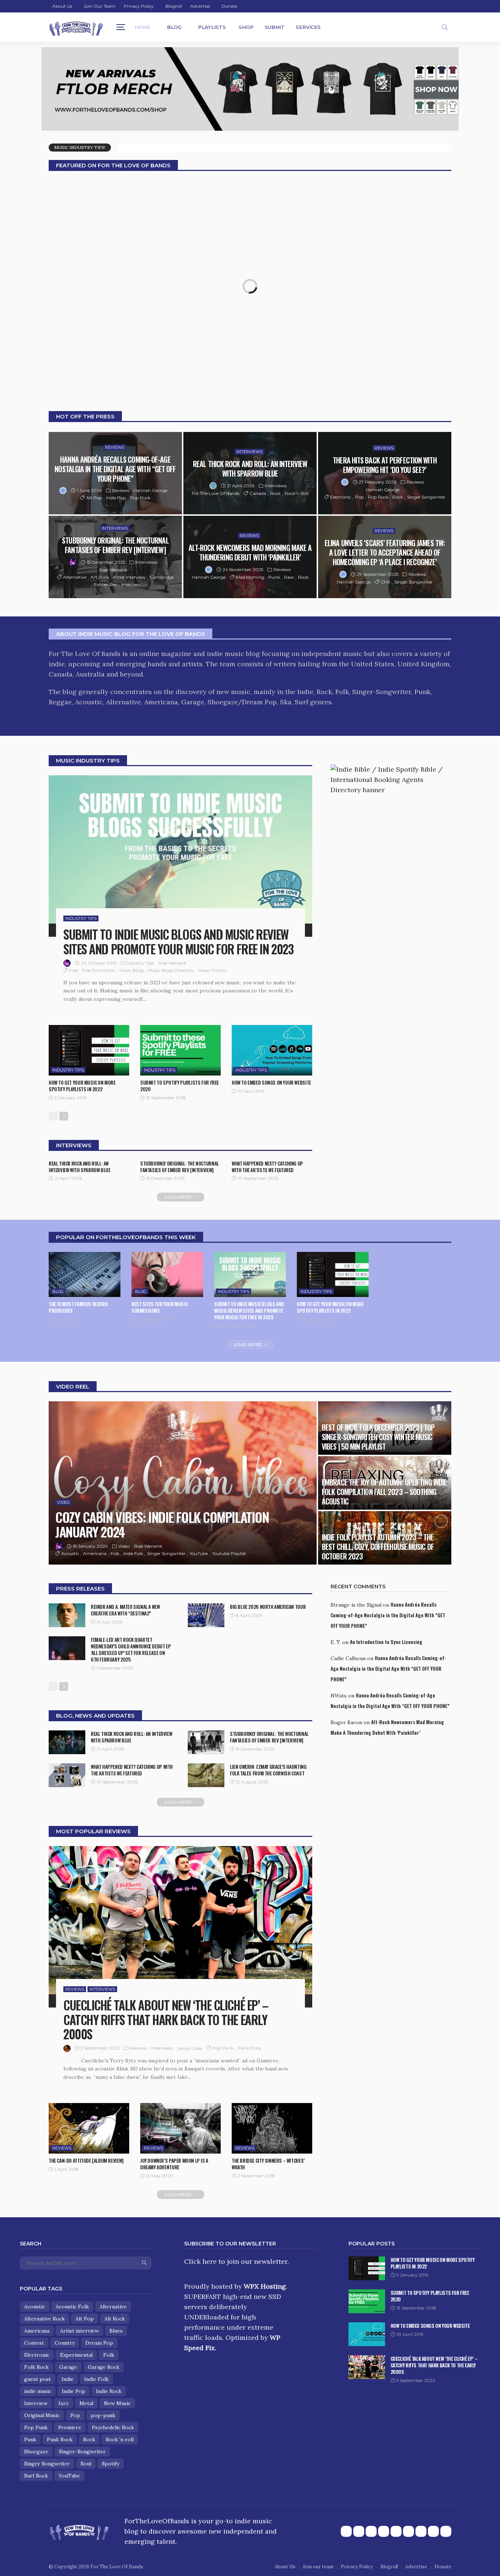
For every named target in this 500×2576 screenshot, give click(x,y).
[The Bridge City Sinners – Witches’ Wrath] (272, 2128)
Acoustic (70, 1553)
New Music (117, 2403)
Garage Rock (104, 2367)
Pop (359, 497)
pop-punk (103, 2415)
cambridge (162, 577)
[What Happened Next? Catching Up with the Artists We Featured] (67, 1775)
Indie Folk (133, 1553)
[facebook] (346, 2531)
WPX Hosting (265, 2286)
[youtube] (396, 2531)
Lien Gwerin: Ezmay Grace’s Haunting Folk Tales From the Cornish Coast (268, 1770)
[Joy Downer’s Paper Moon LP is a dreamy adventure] (180, 2128)
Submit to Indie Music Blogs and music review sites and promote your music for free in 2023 (178, 942)
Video (63, 1502)
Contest (34, 2343)
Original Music (42, 2415)
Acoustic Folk (72, 2307)
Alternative (75, 577)
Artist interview (129, 577)
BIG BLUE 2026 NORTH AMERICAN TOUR (268, 1607)
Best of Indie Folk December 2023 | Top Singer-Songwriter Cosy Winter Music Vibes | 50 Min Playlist (378, 1437)
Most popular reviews (93, 1831)
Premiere (70, 2427)
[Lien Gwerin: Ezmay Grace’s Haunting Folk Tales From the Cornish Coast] (206, 1775)
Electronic (341, 497)
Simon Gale (189, 2048)
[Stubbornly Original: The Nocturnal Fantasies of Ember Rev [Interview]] (115, 557)
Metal (86, 2403)
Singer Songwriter (426, 497)
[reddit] (421, 2531)
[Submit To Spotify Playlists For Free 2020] (180, 1050)
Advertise (200, 6)
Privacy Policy (139, 6)
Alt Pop (94, 498)
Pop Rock (140, 498)
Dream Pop (99, 2343)
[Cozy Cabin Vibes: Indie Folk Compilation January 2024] (183, 1483)
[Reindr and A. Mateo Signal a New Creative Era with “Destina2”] (67, 1615)
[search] (445, 27)
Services (308, 27)
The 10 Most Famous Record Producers (78, 1307)
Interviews (249, 452)
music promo (212, 970)
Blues (116, 2331)
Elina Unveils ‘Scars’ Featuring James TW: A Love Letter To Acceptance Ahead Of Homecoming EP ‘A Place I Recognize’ (385, 552)
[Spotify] (446, 2531)
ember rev (106, 584)
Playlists (212, 27)
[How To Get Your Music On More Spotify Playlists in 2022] (89, 1050)
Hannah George (150, 490)
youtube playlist (229, 1553)
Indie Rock (109, 2391)
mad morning (250, 577)
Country (65, 2343)
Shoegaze (36, 2452)
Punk (274, 577)
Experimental (76, 2355)
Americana (95, 1553)
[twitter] (359, 2531)
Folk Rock (36, 2367)
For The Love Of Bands (216, 493)
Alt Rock (115, 2319)
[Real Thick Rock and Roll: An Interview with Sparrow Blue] (67, 1742)
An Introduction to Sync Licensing (386, 1642)
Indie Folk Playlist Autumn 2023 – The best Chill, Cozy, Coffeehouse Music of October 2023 (378, 1547)
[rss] (433, 2531)
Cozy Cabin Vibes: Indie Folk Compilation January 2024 (162, 1524)
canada (258, 493)
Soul (86, 2464)
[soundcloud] (408, 2531)
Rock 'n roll (120, 2439)
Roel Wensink (113, 570)
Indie (68, 2379)
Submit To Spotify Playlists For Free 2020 (180, 1086)
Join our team (100, 6)
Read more (66, 720)
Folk (115, 1553)
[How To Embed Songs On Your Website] (272, 1050)
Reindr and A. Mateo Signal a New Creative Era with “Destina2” (125, 1610)
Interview (131, 584)
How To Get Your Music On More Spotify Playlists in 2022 (82, 1086)
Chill (385, 582)
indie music (38, 2391)
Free (74, 970)
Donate (229, 6)
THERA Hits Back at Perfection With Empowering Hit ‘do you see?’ (385, 465)
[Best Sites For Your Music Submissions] (167, 1274)
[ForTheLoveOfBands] (79, 2530)
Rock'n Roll (297, 493)
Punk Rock (249, 2048)
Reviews (115, 447)
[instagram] (384, 2531)
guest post (38, 2379)
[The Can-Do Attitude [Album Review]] (89, 2128)
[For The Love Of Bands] (76, 27)
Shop (246, 27)
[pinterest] (371, 2531)
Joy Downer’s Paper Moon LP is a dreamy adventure (174, 2164)
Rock (275, 493)
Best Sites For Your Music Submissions (159, 1307)
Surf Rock (36, 2476)
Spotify (111, 2464)
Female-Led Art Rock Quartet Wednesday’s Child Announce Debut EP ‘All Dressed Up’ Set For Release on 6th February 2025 (131, 1649)
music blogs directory (171, 970)
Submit (275, 27)
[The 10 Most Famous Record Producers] (85, 1274)
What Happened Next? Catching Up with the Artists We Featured (267, 1167)
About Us (62, 6)
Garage (68, 2367)
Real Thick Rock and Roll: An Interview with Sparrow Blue (250, 469)
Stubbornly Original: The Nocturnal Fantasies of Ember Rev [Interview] (115, 545)
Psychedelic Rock (113, 2427)
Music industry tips (88, 761)
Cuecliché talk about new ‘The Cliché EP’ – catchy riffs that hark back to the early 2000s (166, 2019)
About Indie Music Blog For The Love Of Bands (130, 634)
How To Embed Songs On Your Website (271, 1082)
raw (289, 577)
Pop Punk (223, 2048)
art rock (100, 577)
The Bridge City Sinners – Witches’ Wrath (268, 2164)
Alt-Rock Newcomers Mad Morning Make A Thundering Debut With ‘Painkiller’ (250, 552)
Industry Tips (81, 918)
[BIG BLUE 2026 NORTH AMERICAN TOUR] (206, 1615)
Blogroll (174, 6)
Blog (174, 27)
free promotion (99, 970)
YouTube (199, 1553)
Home (143, 27)
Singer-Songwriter (82, 2452)
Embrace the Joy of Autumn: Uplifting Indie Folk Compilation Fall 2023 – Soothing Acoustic (384, 1492)
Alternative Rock (44, 2319)
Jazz (64, 2403)
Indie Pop (116, 498)
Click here (200, 2261)
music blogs (132, 970)
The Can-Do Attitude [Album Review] (86, 2161)
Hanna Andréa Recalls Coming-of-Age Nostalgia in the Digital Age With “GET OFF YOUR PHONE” (115, 469)
